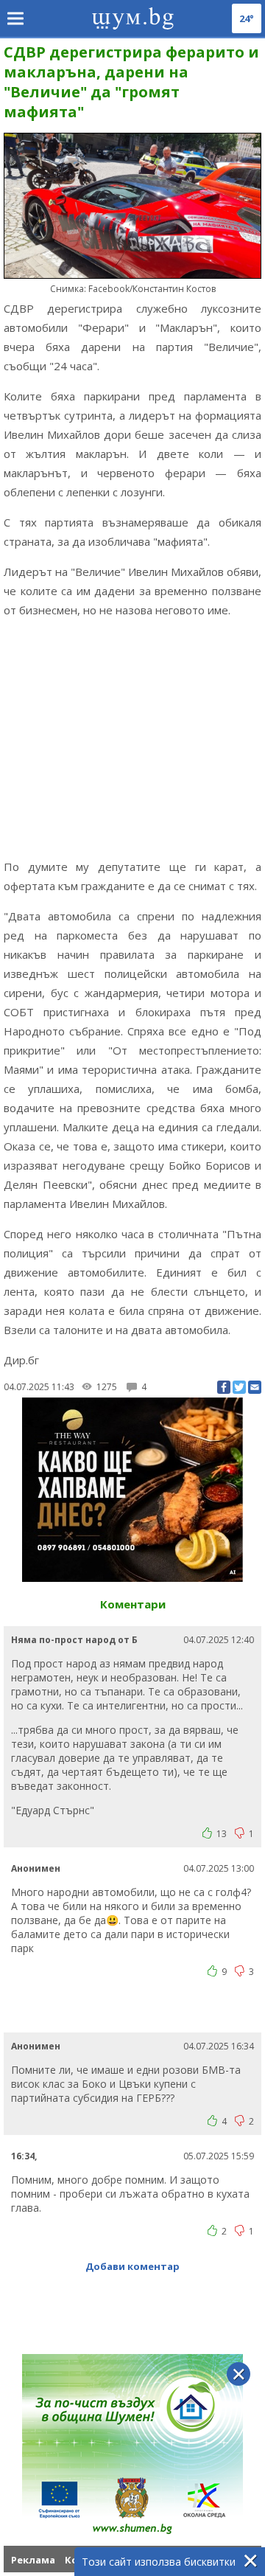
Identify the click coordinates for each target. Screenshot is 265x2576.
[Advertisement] (132, 738)
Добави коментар (132, 2266)
